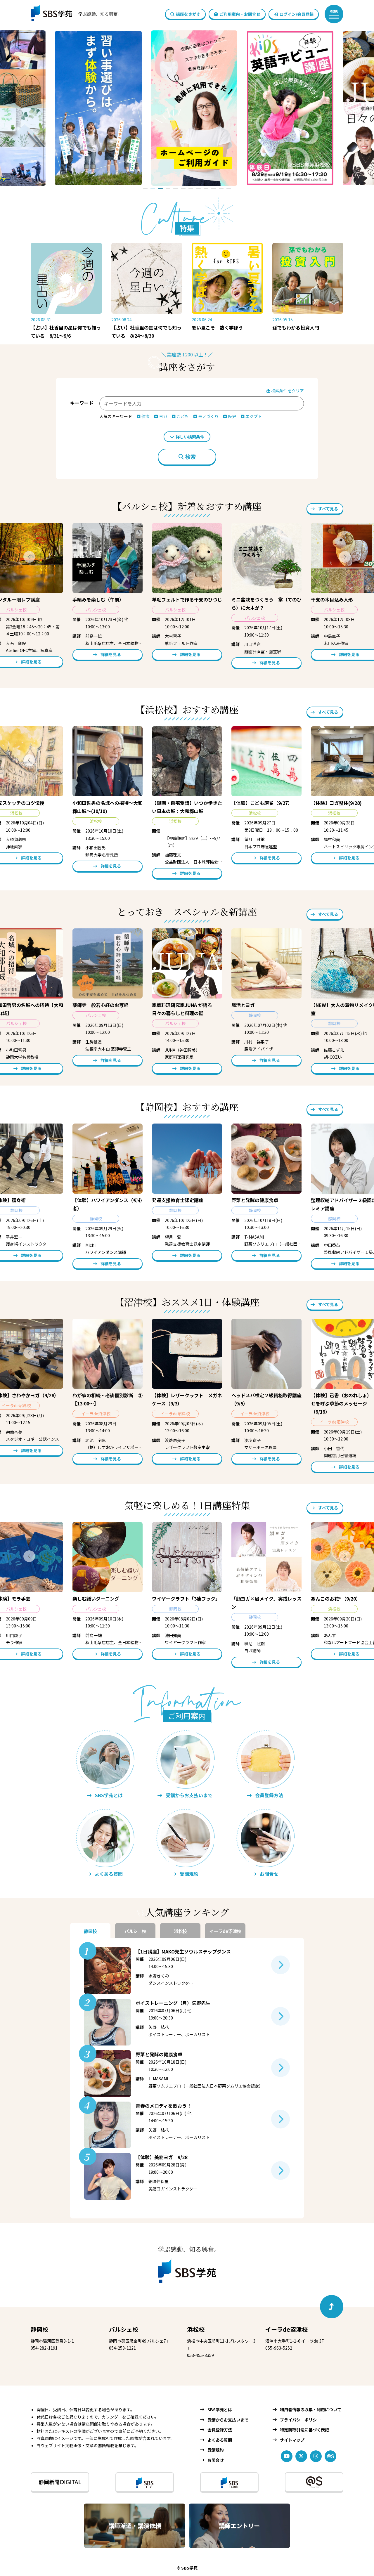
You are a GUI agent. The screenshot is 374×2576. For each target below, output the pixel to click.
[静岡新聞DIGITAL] (60, 2482)
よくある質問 (220, 2440)
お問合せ (216, 2460)
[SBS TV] (145, 2482)
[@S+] (314, 2482)
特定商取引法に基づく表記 (304, 2430)
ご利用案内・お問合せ (240, 14)
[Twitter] (301, 2456)
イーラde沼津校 (286, 2329)
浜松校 (196, 2329)
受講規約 (216, 2450)
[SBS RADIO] (229, 2482)
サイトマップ (292, 2440)
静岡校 (39, 2329)
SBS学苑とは (220, 2409)
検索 (191, 457)
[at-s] (330, 2456)
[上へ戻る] (332, 2307)
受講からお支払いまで (228, 2420)
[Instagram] (316, 2456)
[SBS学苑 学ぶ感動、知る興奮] (72, 14)
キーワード (82, 403)
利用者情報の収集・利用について (311, 2409)
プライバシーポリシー (300, 2420)
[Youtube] (287, 2456)
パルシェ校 (124, 2329)
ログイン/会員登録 (296, 14)
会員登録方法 (220, 2430)
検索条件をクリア (287, 391)
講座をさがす (188, 14)
